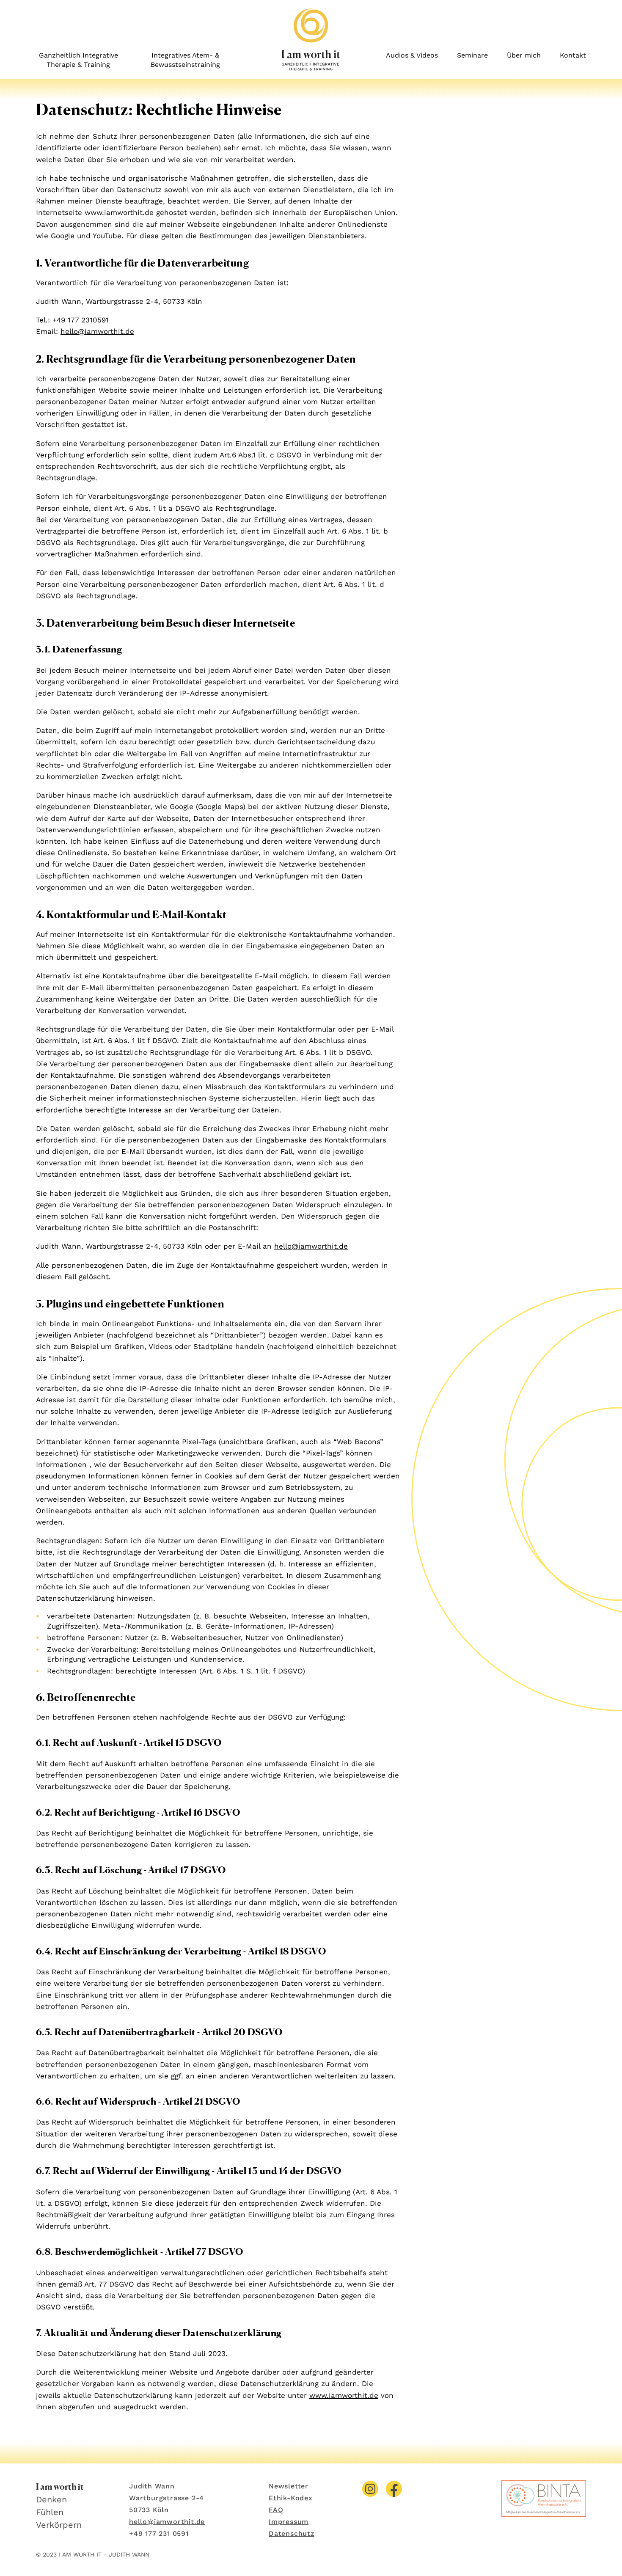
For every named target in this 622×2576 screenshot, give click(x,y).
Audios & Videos (412, 55)
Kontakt (573, 55)
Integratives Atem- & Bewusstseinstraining (185, 60)
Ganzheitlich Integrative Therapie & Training (78, 60)
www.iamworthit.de (344, 2395)
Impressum (289, 2522)
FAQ (276, 2510)
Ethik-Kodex (291, 2498)
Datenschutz (292, 2533)
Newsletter (289, 2486)
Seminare (472, 55)
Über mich (524, 55)
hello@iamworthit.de (97, 331)
